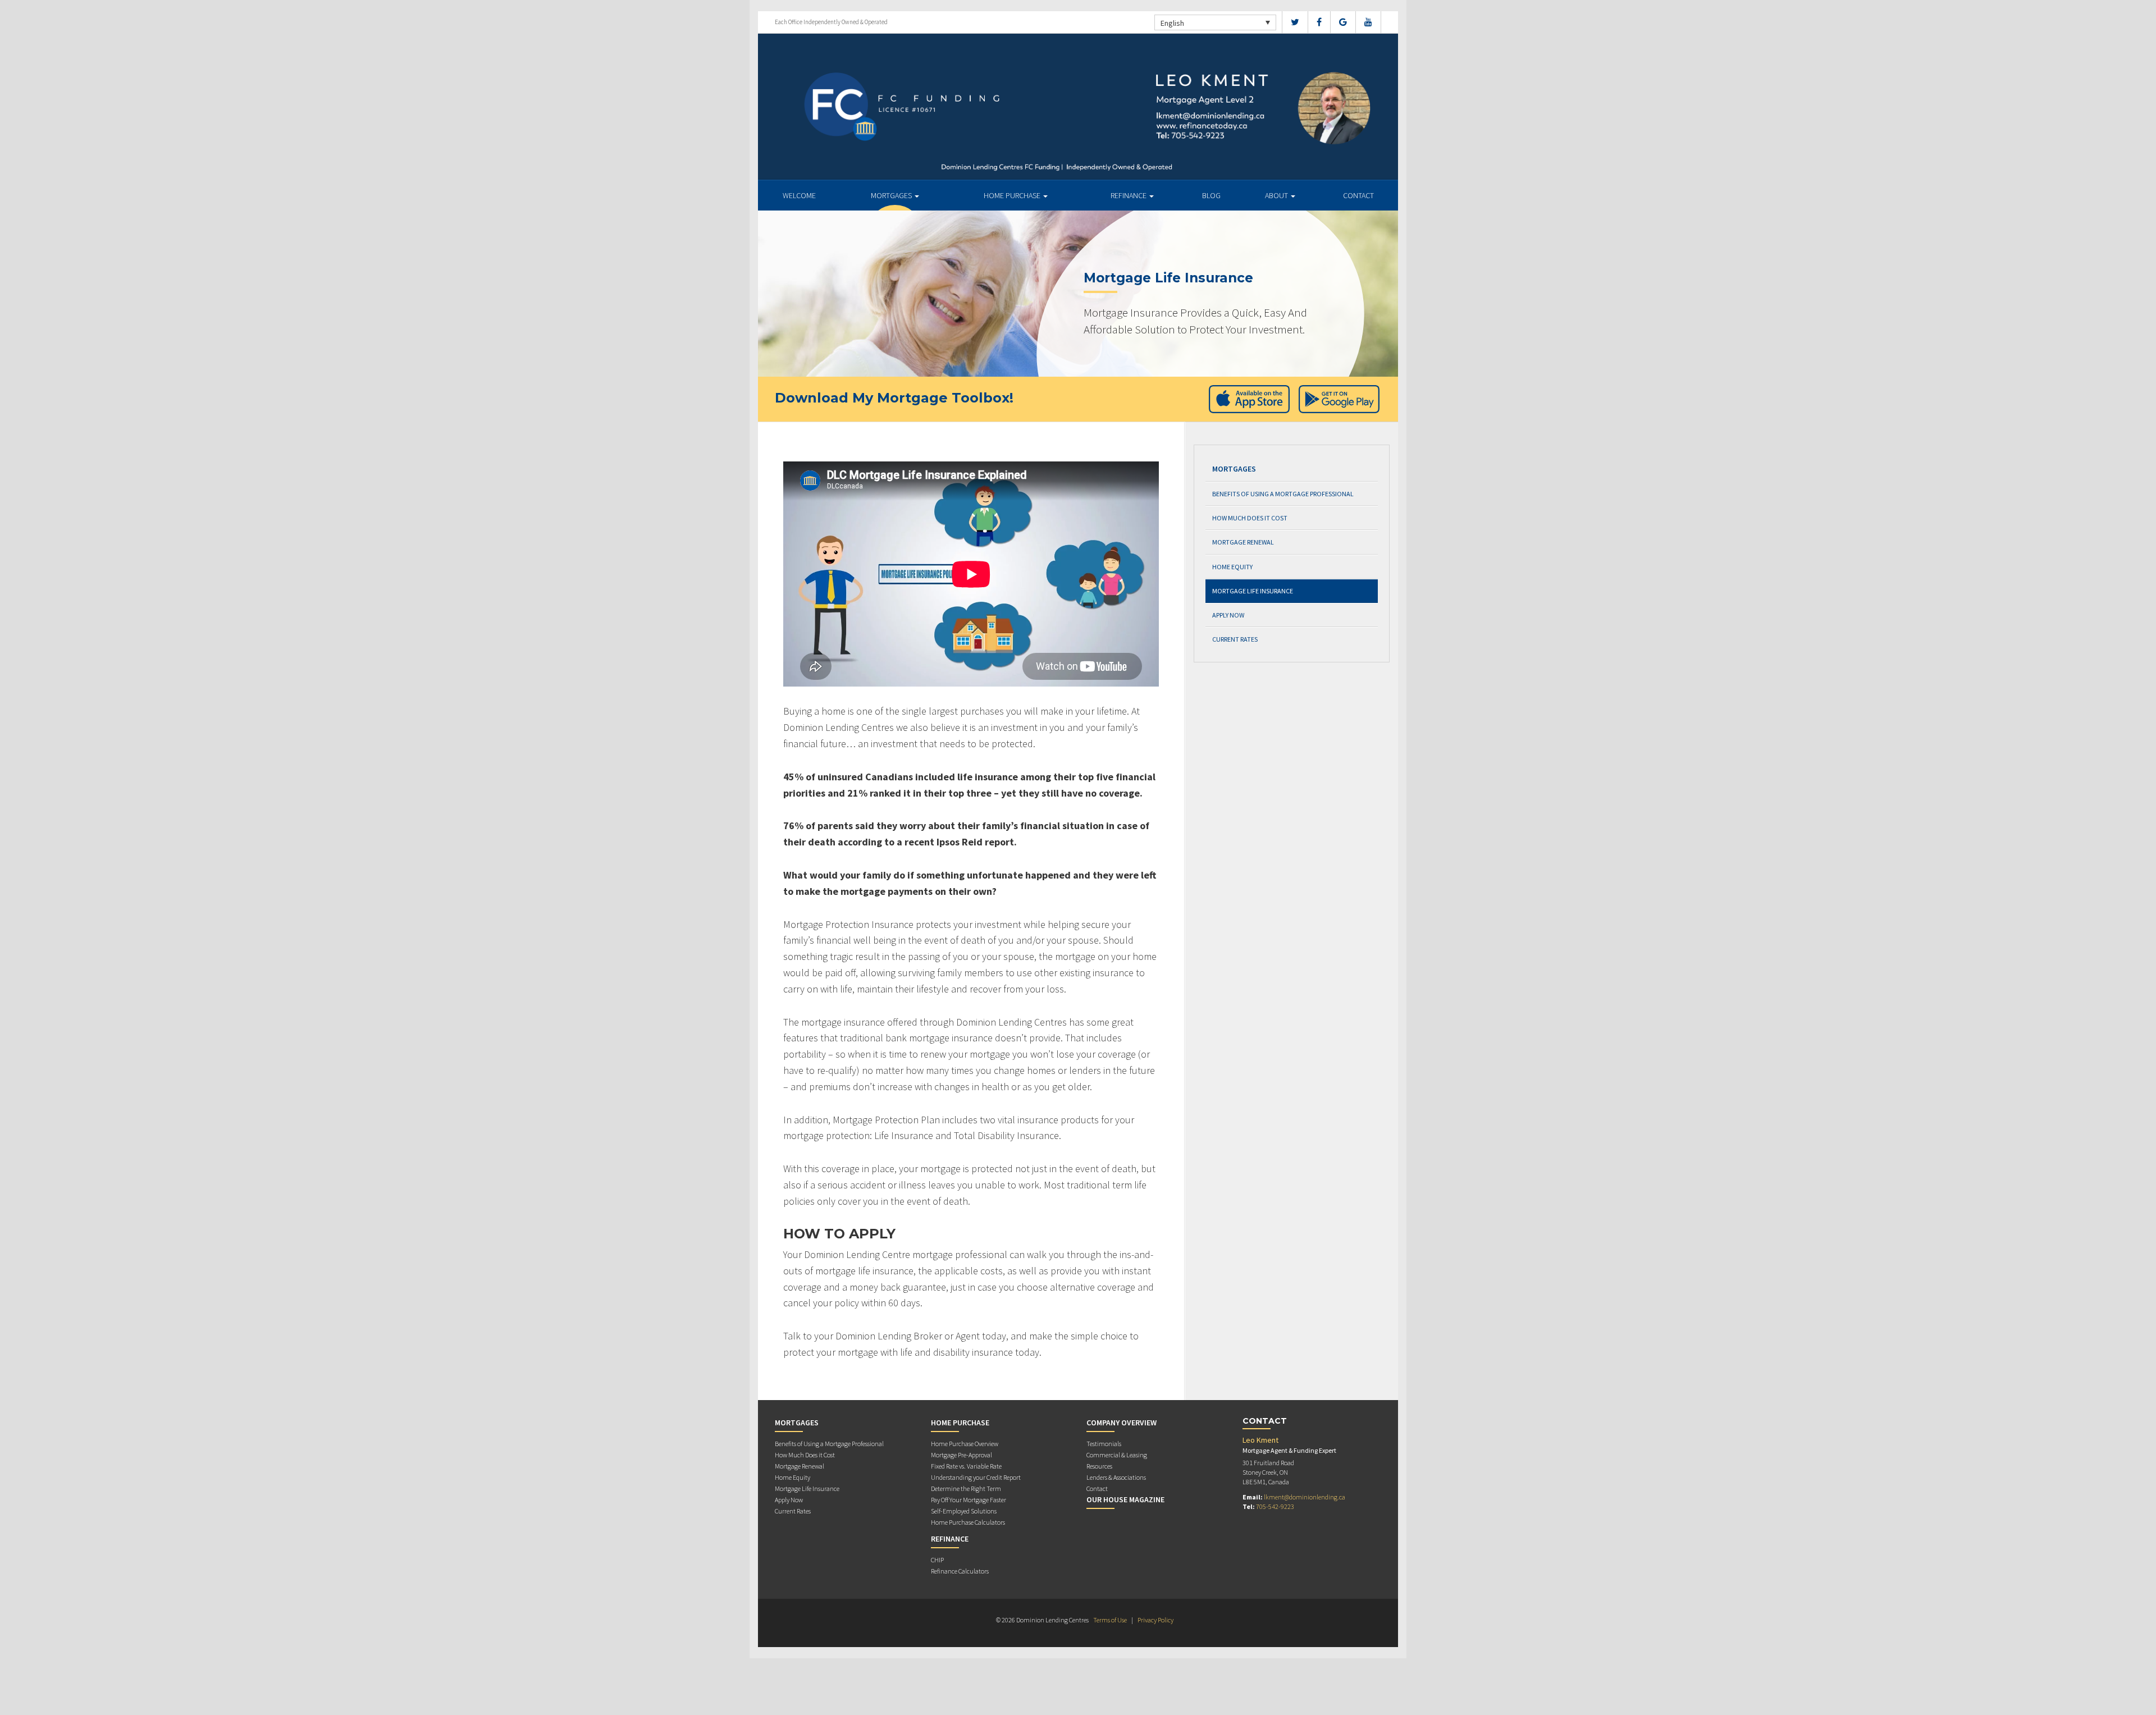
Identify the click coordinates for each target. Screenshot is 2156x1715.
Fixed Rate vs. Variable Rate (966, 1466)
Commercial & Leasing (1117, 1455)
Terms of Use (1110, 1620)
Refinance (1129, 195)
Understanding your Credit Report (976, 1477)
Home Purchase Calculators (968, 1522)
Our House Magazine (1125, 1499)
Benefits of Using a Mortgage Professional (1283, 494)
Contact (1358, 195)
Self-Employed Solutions (964, 1511)
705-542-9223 (1275, 1506)
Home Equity (1232, 567)
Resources (1099, 1466)
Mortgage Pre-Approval (961, 1455)
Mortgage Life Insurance (1253, 591)
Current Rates (1235, 639)
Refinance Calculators (960, 1571)
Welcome (799, 195)
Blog (1211, 195)
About (1277, 195)
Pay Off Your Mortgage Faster (969, 1500)
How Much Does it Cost (1250, 518)
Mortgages (892, 195)
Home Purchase (1013, 195)
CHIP (937, 1560)
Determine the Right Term (966, 1488)
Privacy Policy (1155, 1620)
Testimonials (1104, 1444)
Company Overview (1122, 1423)
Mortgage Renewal (1243, 542)
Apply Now (1228, 615)
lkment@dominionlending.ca (1305, 1497)
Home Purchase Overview (965, 1444)
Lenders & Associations (1116, 1477)
